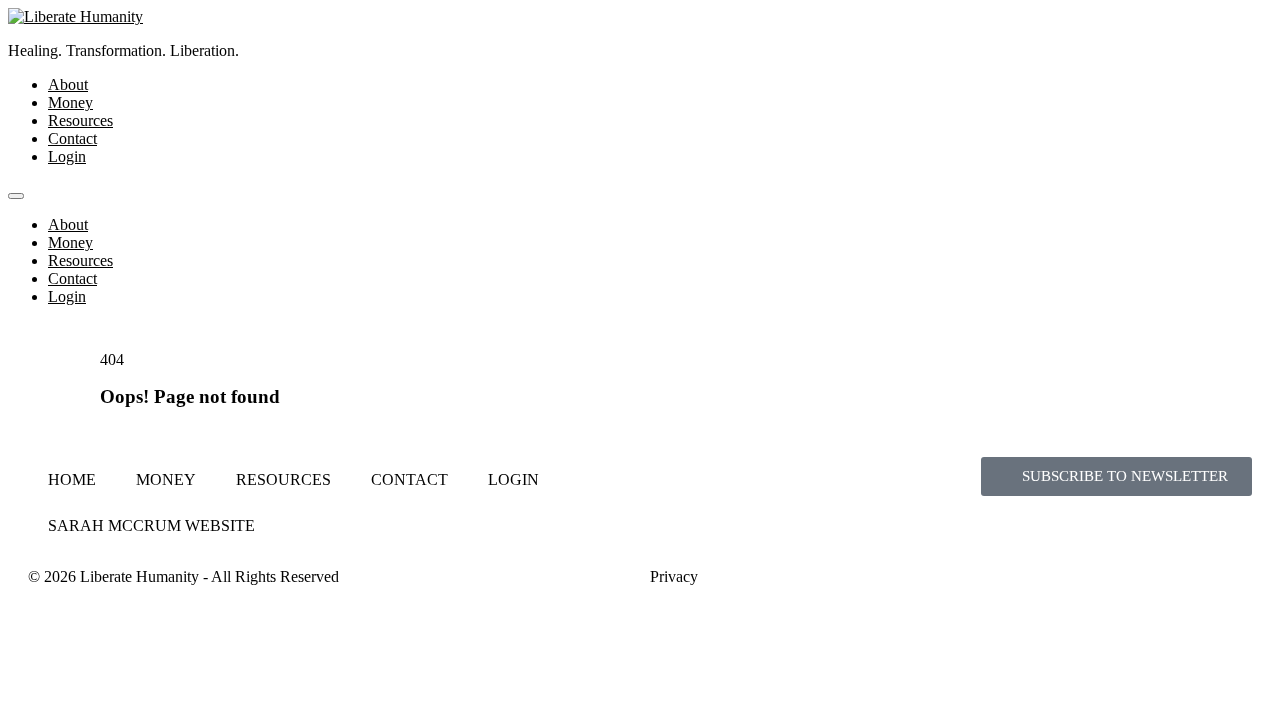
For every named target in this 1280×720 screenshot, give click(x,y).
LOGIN (513, 479)
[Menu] (16, 196)
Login (67, 156)
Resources (80, 120)
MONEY (166, 479)
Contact (72, 138)
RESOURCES (283, 479)
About (68, 84)
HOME (72, 479)
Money (70, 102)
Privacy (674, 576)
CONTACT (409, 479)
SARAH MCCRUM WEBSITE (151, 525)
